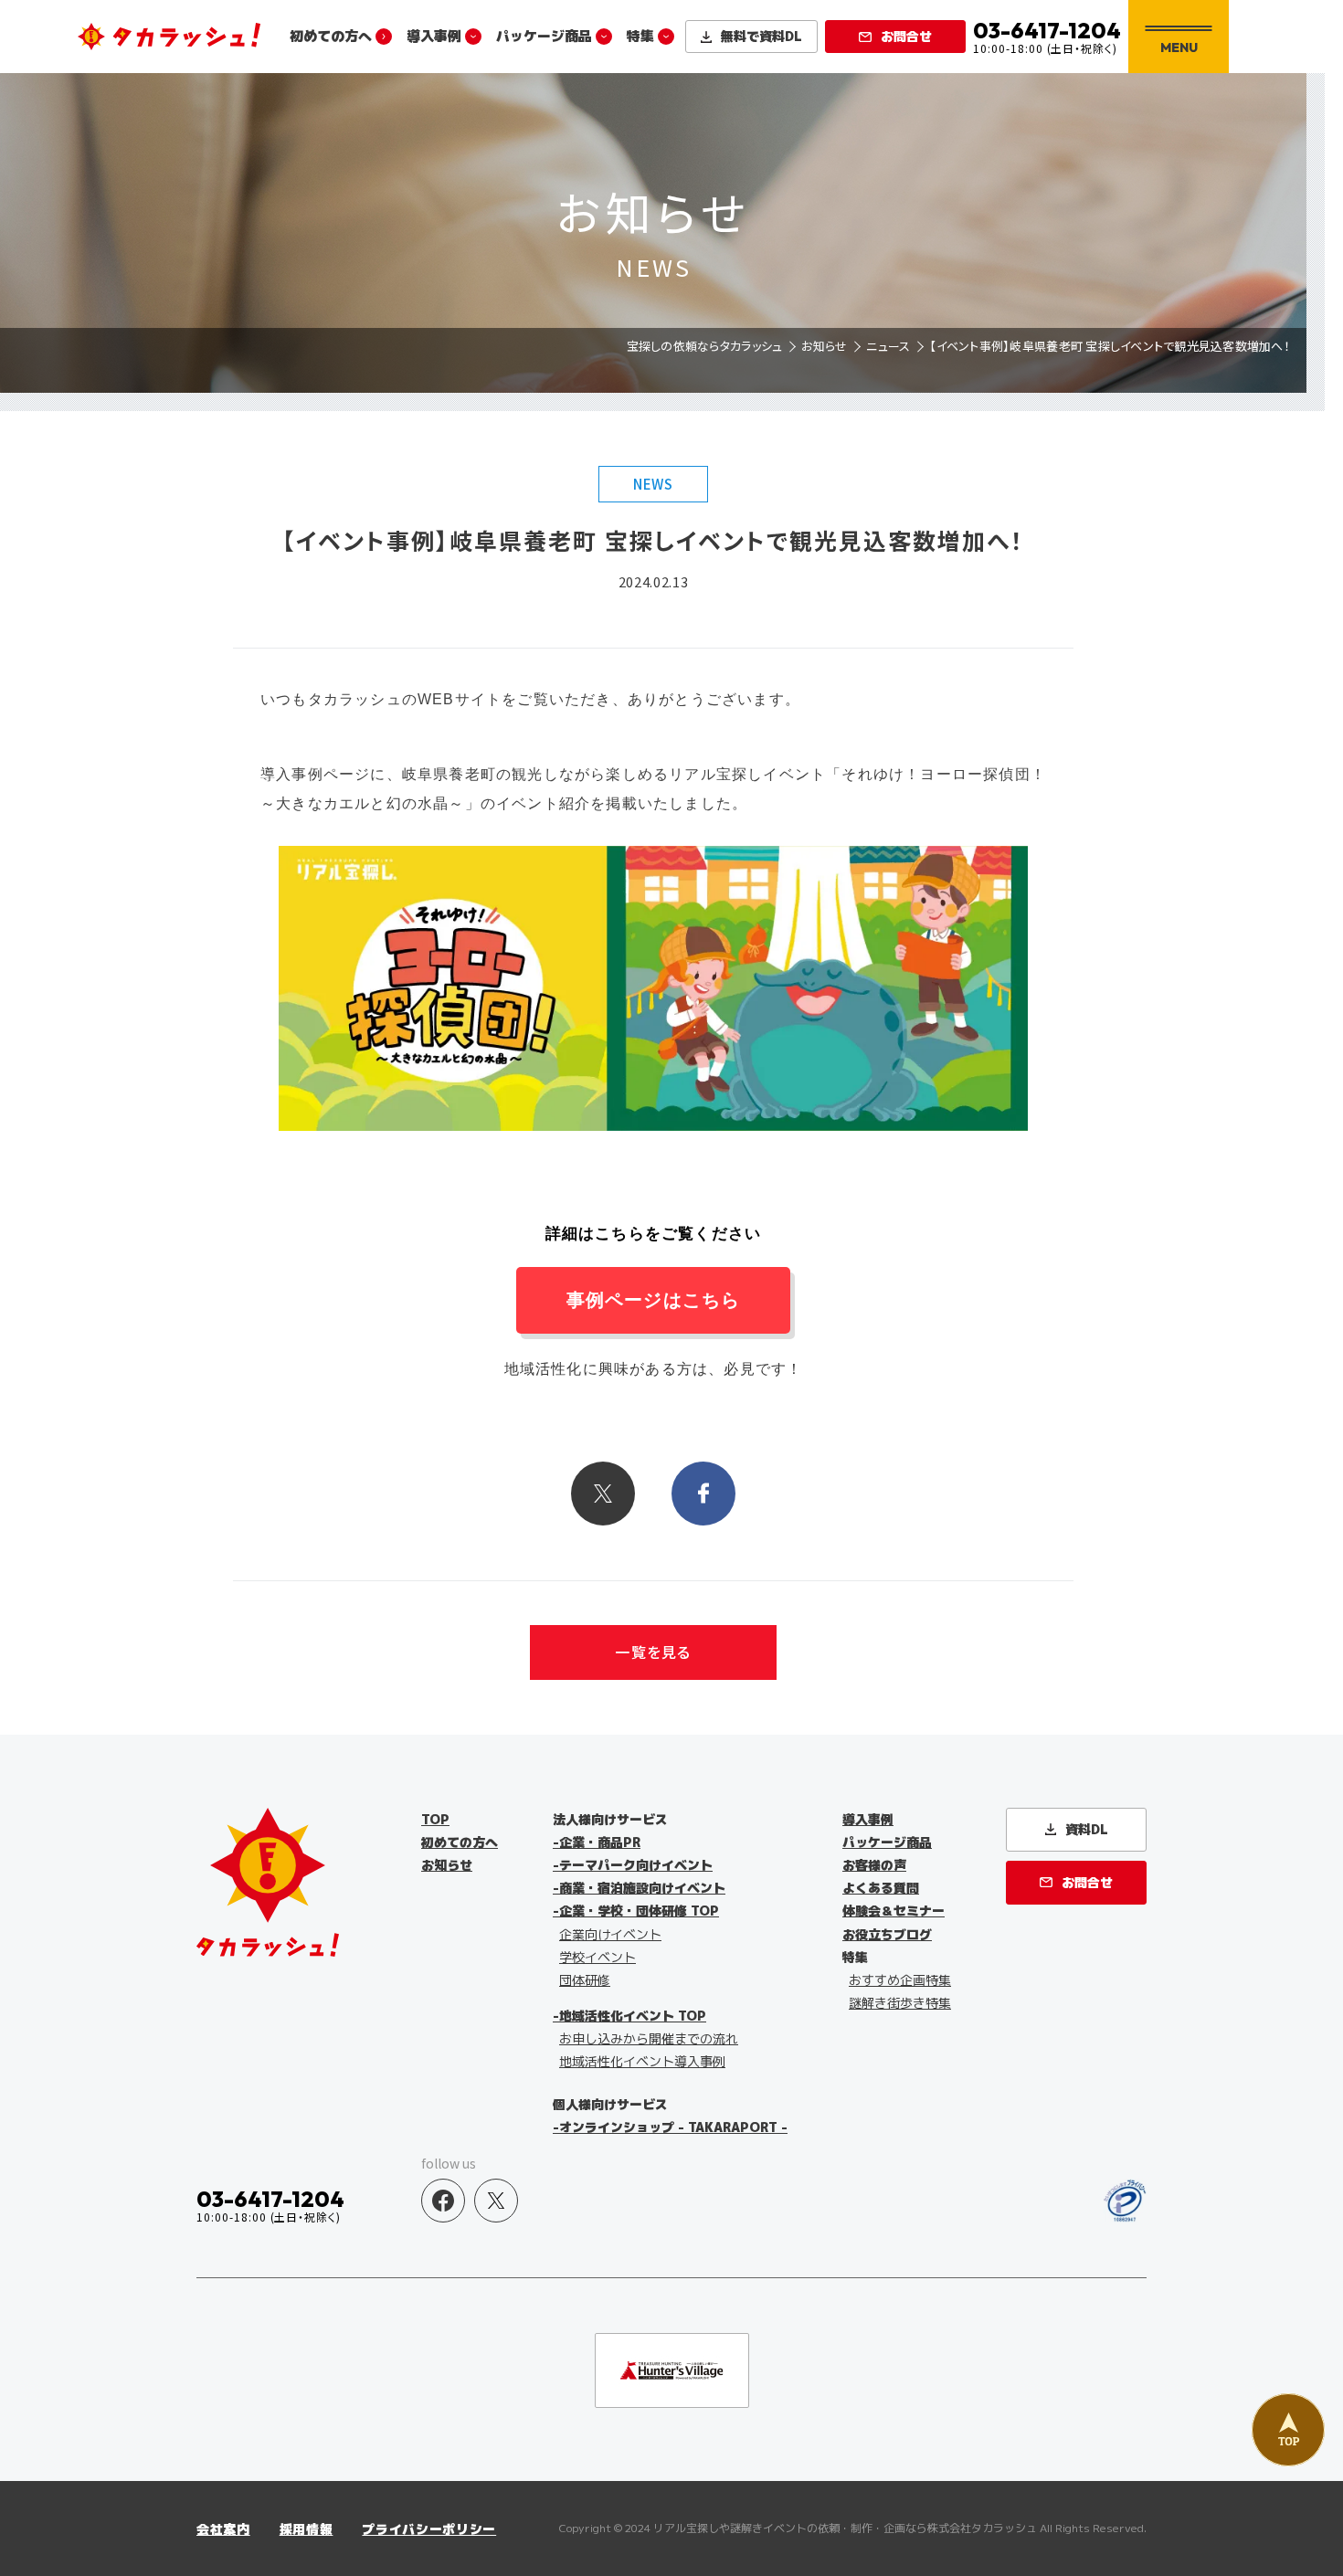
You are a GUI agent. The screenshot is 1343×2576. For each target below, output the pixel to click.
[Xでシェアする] (603, 1494)
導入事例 (434, 36)
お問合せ (906, 36)
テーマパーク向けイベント (636, 1865)
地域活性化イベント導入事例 (642, 2061)
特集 (640, 36)
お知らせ (447, 1865)
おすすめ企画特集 (900, 1980)
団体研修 (585, 1980)
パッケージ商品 (544, 36)
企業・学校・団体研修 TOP (639, 1911)
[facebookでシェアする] (703, 1494)
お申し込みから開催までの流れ (649, 2038)
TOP (435, 1819)
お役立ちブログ (887, 1934)
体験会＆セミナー (894, 1911)
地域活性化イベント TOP (633, 2016)
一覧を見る (653, 1652)
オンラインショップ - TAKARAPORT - (673, 2127)
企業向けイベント (610, 1934)
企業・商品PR (600, 1842)
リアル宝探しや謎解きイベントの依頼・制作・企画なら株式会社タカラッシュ (845, 2528)
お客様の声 (874, 1865)
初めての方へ (331, 36)
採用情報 (307, 2529)
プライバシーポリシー (429, 2529)
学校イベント (597, 1957)
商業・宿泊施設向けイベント (642, 1888)
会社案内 (223, 2529)
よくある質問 (881, 1888)
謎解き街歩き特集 (900, 2003)
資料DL (761, 36)
